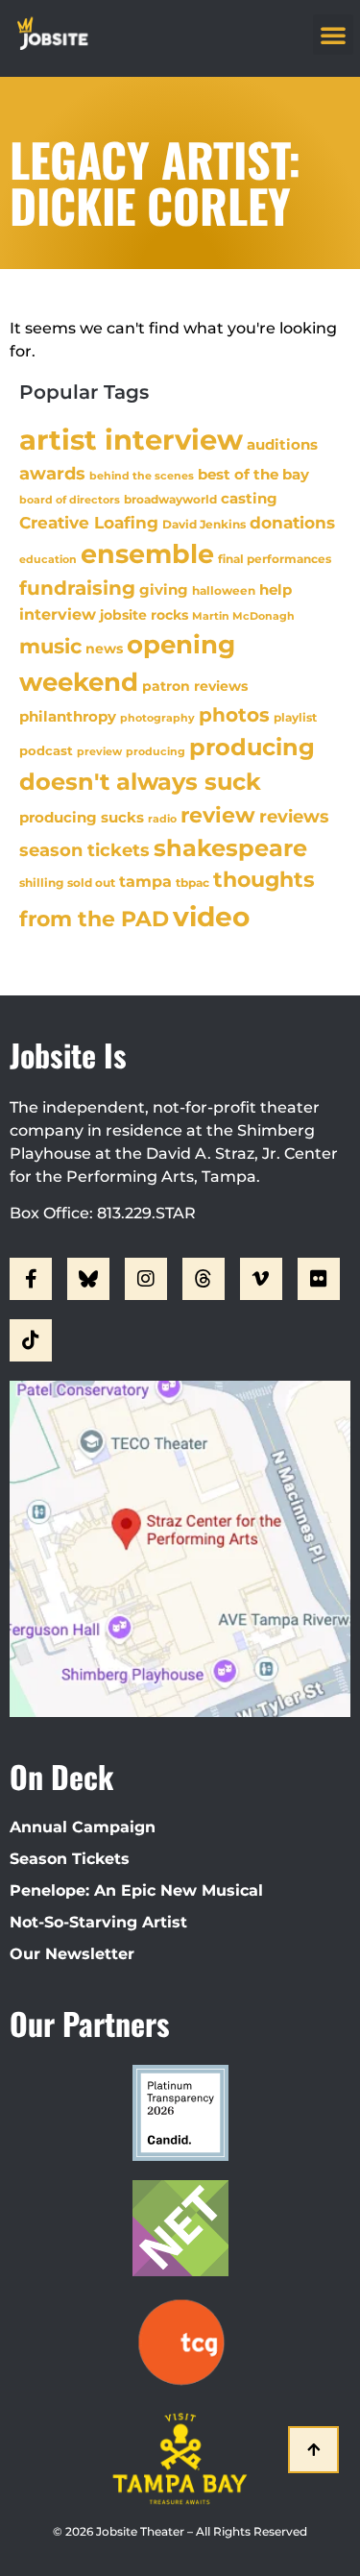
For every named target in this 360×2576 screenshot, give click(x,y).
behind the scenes (142, 476)
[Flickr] (319, 1279)
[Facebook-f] (31, 1279)
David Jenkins (204, 524)
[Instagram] (146, 1279)
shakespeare (230, 848)
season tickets (84, 850)
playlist (295, 717)
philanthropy (68, 716)
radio (162, 819)
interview (58, 614)
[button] (333, 35)
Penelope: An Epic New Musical (136, 1890)
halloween (224, 590)
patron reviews (195, 686)
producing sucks (82, 817)
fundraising (77, 588)
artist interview (131, 440)
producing (156, 752)
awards (52, 473)
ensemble (147, 554)
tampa (145, 881)
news (104, 649)
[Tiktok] (31, 1340)
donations (292, 523)
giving (164, 589)
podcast (46, 751)
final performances (275, 559)
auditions (282, 445)
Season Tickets (70, 1859)
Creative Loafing (89, 522)
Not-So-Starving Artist (98, 1922)
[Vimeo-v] (261, 1279)
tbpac (192, 883)
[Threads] (204, 1279)
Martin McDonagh (243, 616)
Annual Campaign (83, 1827)
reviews (294, 816)
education (48, 559)
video (211, 917)
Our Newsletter (72, 1954)
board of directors (70, 500)
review (218, 815)
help (276, 589)
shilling (41, 883)
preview (99, 751)
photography (157, 718)
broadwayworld (170, 500)
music (50, 646)
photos (234, 715)
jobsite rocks (144, 615)
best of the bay (253, 474)
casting (249, 498)
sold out (91, 883)
